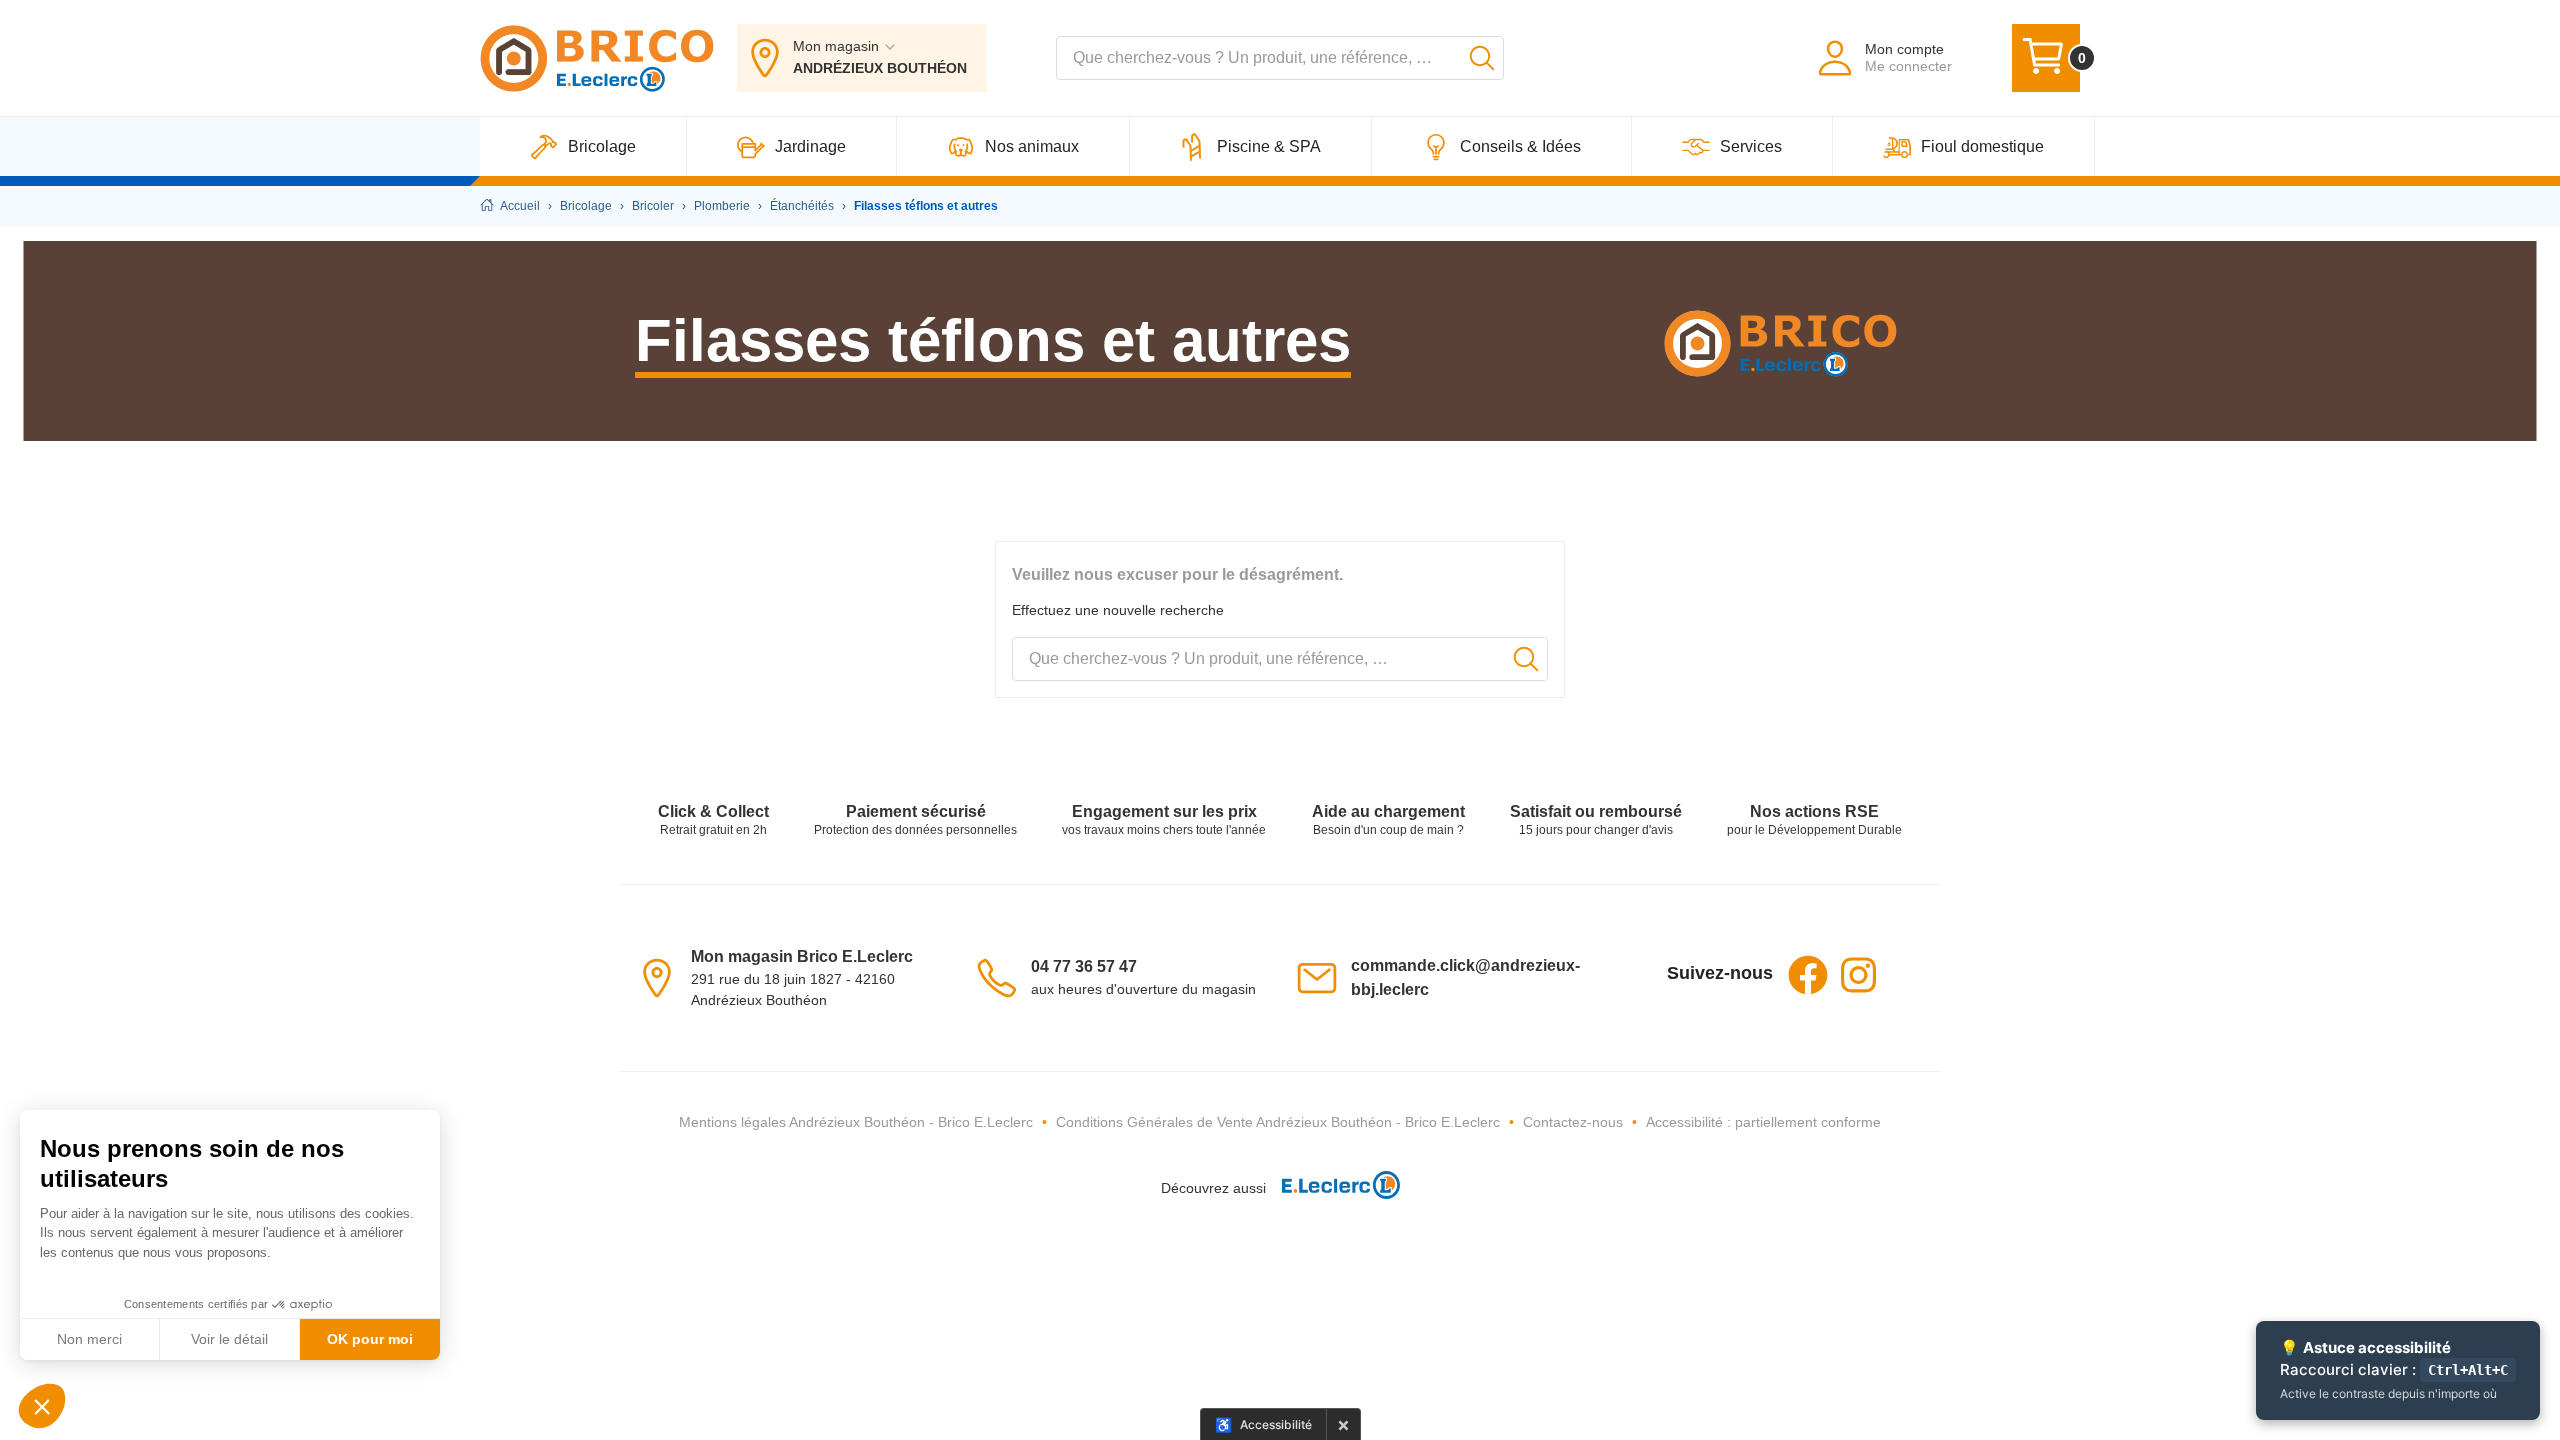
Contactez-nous (1573, 1122)
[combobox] (1280, 58)
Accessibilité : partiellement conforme (1763, 1122)
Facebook (1808, 975)
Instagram (1858, 975)
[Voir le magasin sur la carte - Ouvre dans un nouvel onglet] (663, 976)
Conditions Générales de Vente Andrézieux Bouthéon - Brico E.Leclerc (1278, 1122)
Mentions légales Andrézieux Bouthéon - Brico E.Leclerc (856, 1122)
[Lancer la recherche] (1482, 58)
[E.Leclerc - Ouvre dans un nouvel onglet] (1333, 1188)
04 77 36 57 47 (1084, 966)
